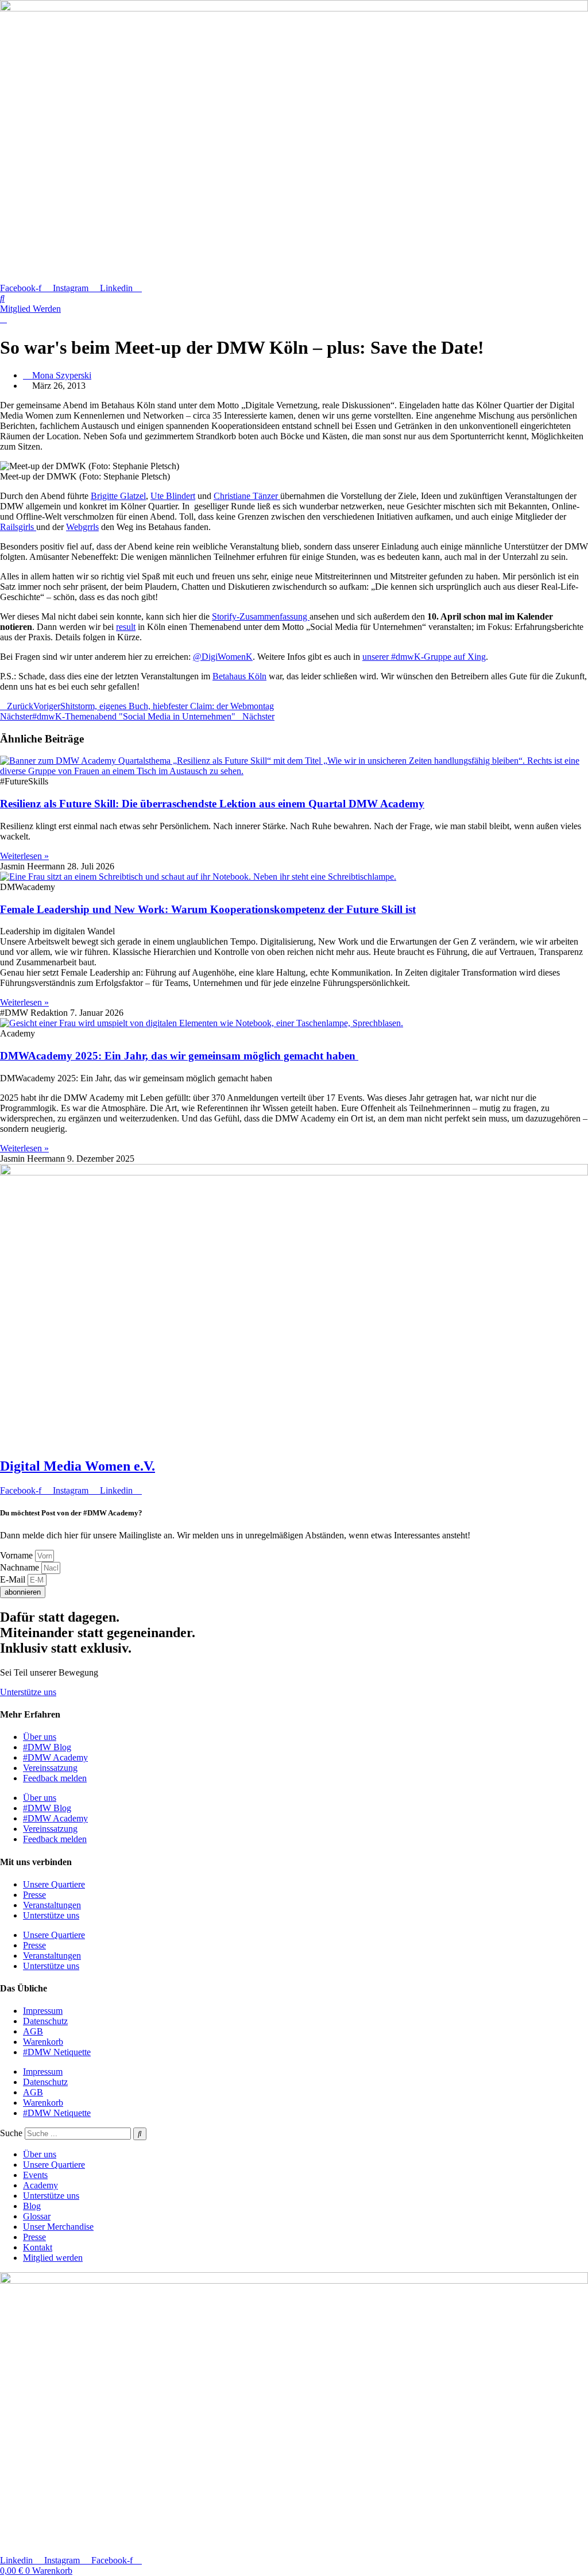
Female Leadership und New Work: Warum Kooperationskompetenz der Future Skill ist (208, 909)
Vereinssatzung (50, 1768)
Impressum (43, 2011)
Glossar (37, 2216)
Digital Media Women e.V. (78, 1466)
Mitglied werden (53, 2258)
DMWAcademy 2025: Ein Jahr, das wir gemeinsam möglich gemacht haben (179, 1056)
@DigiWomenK (223, 657)
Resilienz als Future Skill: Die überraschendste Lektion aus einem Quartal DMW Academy (212, 804)
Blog (32, 2206)
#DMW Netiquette (57, 2052)
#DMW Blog (47, 1747)
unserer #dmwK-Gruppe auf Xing (424, 657)
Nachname (21, 1567)
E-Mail (14, 1579)
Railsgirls (18, 527)
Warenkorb (43, 2042)
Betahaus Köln (239, 676)
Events (35, 2175)
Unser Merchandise (58, 2227)
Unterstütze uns (51, 1915)
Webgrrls (82, 527)
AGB (33, 2031)
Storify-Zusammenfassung (261, 616)
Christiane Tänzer (247, 496)
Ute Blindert (173, 496)
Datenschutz (45, 2021)
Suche (11, 2133)
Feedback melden (55, 1778)
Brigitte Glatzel (118, 496)
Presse (34, 1895)
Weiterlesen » (24, 856)
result (126, 627)
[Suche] (140, 2134)
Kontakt (38, 2247)
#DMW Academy (55, 1757)
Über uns (40, 1737)
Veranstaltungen (52, 1905)
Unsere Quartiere (54, 1884)
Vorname (18, 1555)
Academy (40, 2185)
